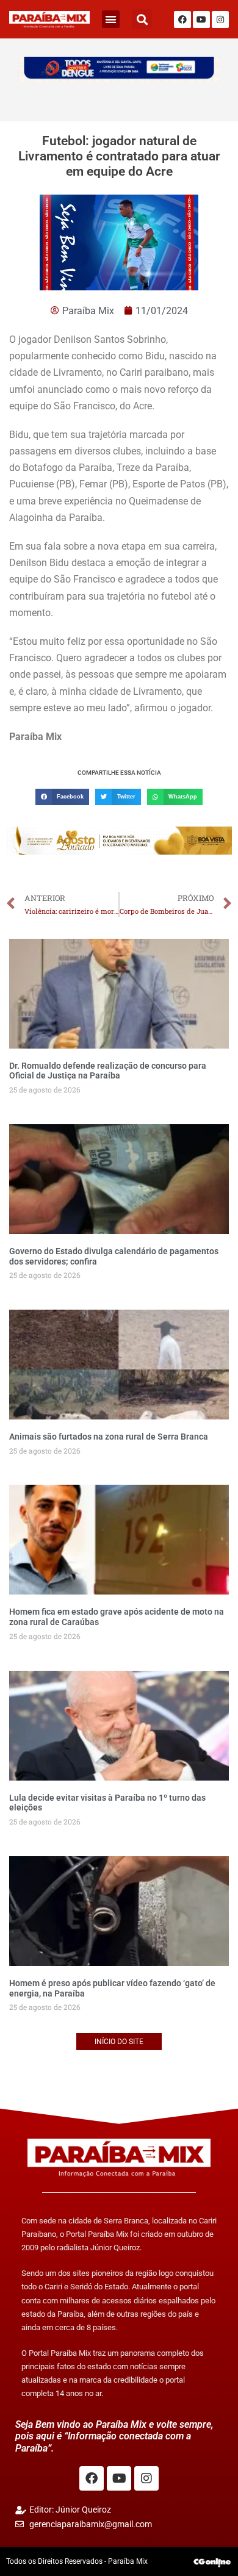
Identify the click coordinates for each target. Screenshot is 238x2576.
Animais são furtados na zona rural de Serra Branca (109, 1437)
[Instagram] (220, 20)
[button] (111, 19)
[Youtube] (201, 20)
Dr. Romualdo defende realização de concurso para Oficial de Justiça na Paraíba (108, 1071)
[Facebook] (182, 20)
